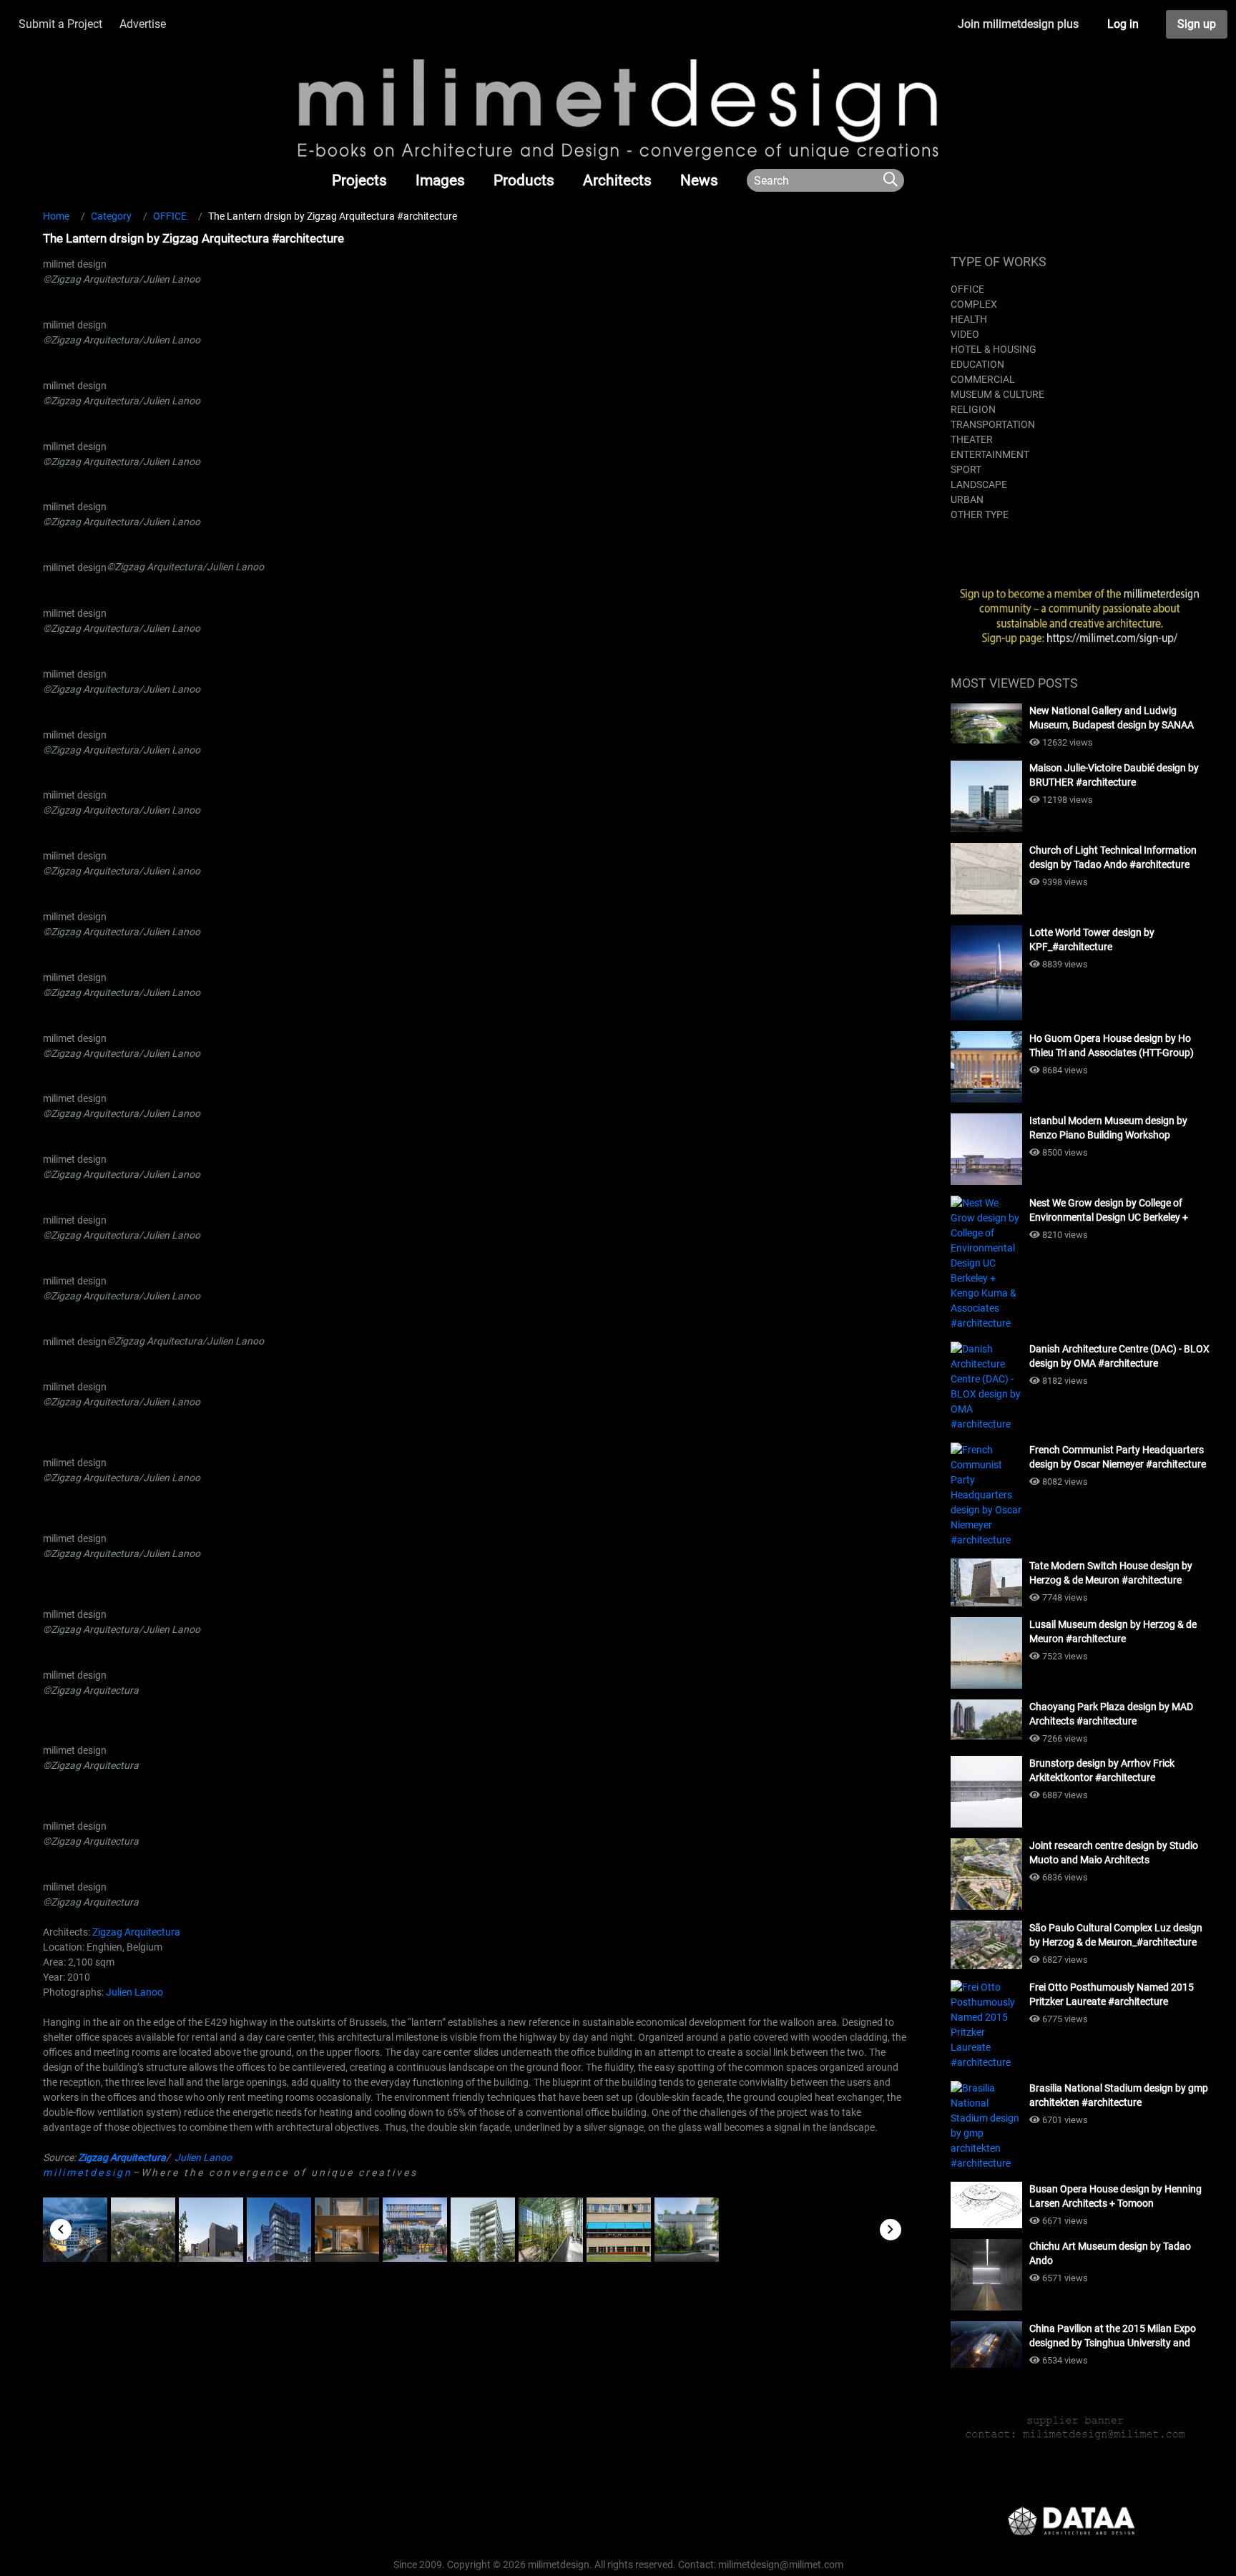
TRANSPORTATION (993, 424)
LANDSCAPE (979, 484)
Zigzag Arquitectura (136, 1932)
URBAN (967, 499)
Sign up (1197, 24)
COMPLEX (974, 304)
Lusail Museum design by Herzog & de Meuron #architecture (1113, 1631)
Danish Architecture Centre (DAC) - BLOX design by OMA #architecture (1119, 1356)
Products (524, 180)
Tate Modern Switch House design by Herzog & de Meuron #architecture (1111, 1573)
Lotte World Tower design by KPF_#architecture (1092, 940)
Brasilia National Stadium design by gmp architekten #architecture (1119, 2095)
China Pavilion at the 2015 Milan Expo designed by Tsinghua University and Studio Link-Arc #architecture (1113, 2336)
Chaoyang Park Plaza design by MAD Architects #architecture (1111, 1714)
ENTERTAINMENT (990, 454)
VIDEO (965, 334)
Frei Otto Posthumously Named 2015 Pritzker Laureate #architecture (1112, 1994)
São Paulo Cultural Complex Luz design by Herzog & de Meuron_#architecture (1116, 1935)
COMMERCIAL (983, 379)
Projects (359, 180)
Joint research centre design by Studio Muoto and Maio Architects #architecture (1114, 1853)
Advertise (143, 24)
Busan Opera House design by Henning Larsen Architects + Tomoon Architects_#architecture (1115, 2197)
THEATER (972, 439)
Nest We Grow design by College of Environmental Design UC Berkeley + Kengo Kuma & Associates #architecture (1119, 1211)
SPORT (966, 469)
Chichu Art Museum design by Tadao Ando (1110, 2253)
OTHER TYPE (980, 514)
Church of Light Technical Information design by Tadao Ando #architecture (1113, 857)
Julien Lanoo (134, 1992)
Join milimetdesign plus (1018, 24)
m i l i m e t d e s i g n (87, 2172)
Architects (617, 180)
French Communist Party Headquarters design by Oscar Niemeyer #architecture (1118, 1457)
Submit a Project (60, 24)
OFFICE (967, 289)
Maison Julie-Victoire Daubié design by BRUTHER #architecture (1114, 775)
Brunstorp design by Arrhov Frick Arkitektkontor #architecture (1102, 1770)
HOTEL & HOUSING (994, 349)
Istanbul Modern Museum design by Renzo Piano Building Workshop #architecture (1108, 1128)
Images (440, 180)
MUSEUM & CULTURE (997, 394)
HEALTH (969, 319)
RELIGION (973, 409)
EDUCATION (977, 364)
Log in (1123, 24)
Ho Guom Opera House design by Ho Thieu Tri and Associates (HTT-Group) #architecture (1112, 1046)
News (699, 180)
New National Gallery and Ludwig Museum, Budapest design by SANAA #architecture (1112, 718)
